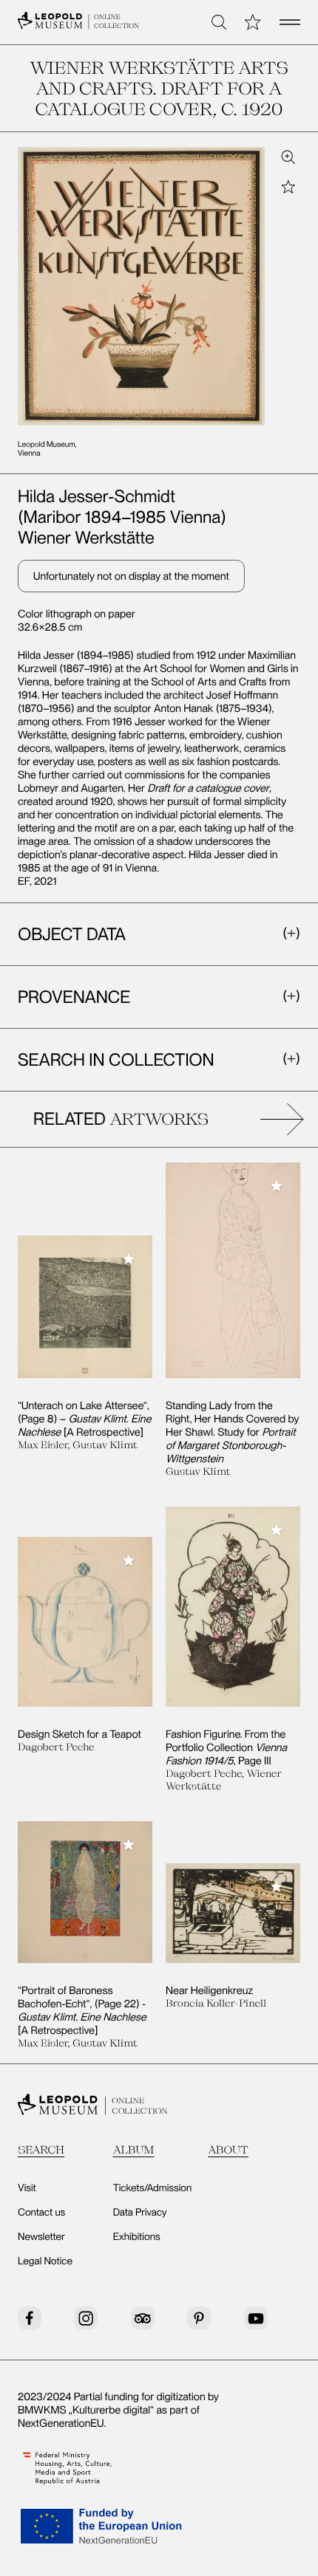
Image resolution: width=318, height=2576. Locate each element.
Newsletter (41, 2237)
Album (134, 2149)
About (228, 2149)
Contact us (41, 2213)
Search (41, 2149)
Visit (27, 2188)
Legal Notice (45, 2261)
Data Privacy (140, 2213)
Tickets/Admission (153, 2188)
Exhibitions (137, 2237)
